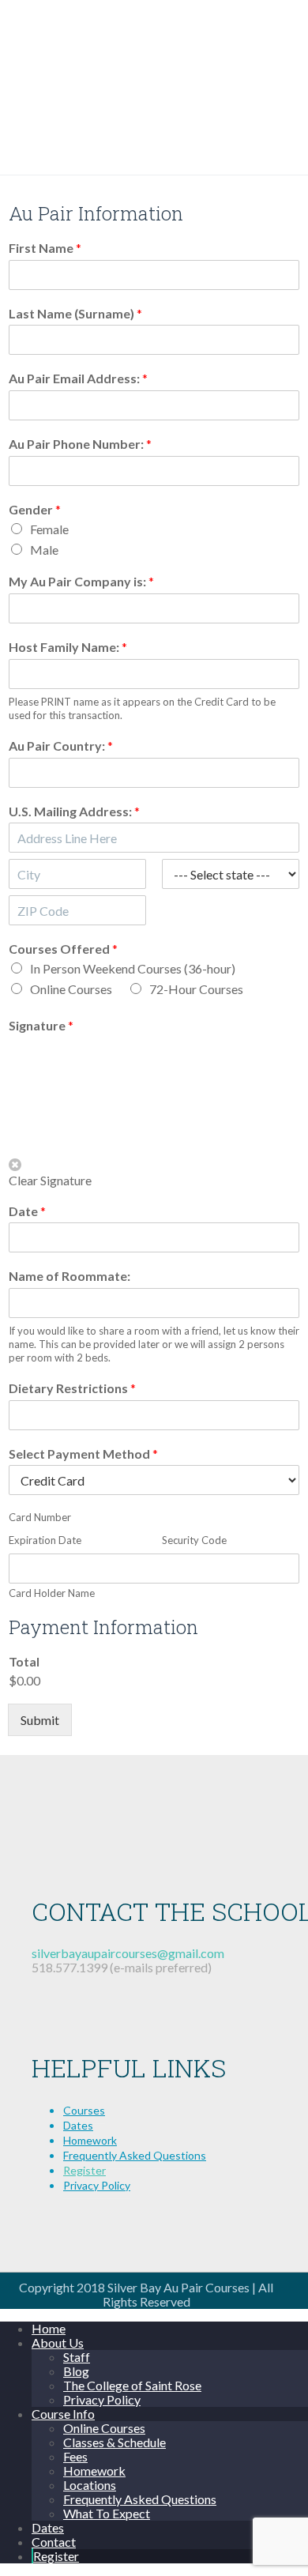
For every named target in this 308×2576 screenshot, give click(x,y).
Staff (77, 2357)
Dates (78, 2125)
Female (49, 529)
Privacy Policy (97, 2185)
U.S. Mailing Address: (74, 811)
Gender (35, 509)
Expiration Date (45, 1540)
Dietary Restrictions (72, 1388)
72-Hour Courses (196, 989)
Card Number (40, 1517)
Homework (90, 2140)
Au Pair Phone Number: (80, 444)
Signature (41, 1025)
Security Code (194, 1540)
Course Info (63, 2414)
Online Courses (71, 989)
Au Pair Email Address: (78, 378)
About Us (58, 2343)
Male (44, 550)
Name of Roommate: (69, 1276)
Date (27, 1211)
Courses (84, 2110)
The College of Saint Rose (132, 2385)
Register (85, 2170)
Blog (76, 2371)
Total (24, 1661)
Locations (90, 2485)
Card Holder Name (52, 1593)
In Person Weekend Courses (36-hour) (133, 968)
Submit (40, 1720)
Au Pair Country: (61, 746)
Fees (75, 2456)
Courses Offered (63, 949)
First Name (45, 248)
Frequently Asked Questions (135, 2155)
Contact (54, 2542)
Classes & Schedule (115, 2442)
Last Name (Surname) (75, 313)
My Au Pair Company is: (81, 581)
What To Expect (107, 2513)
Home (49, 2328)
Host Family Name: (68, 647)
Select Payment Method (83, 1454)
